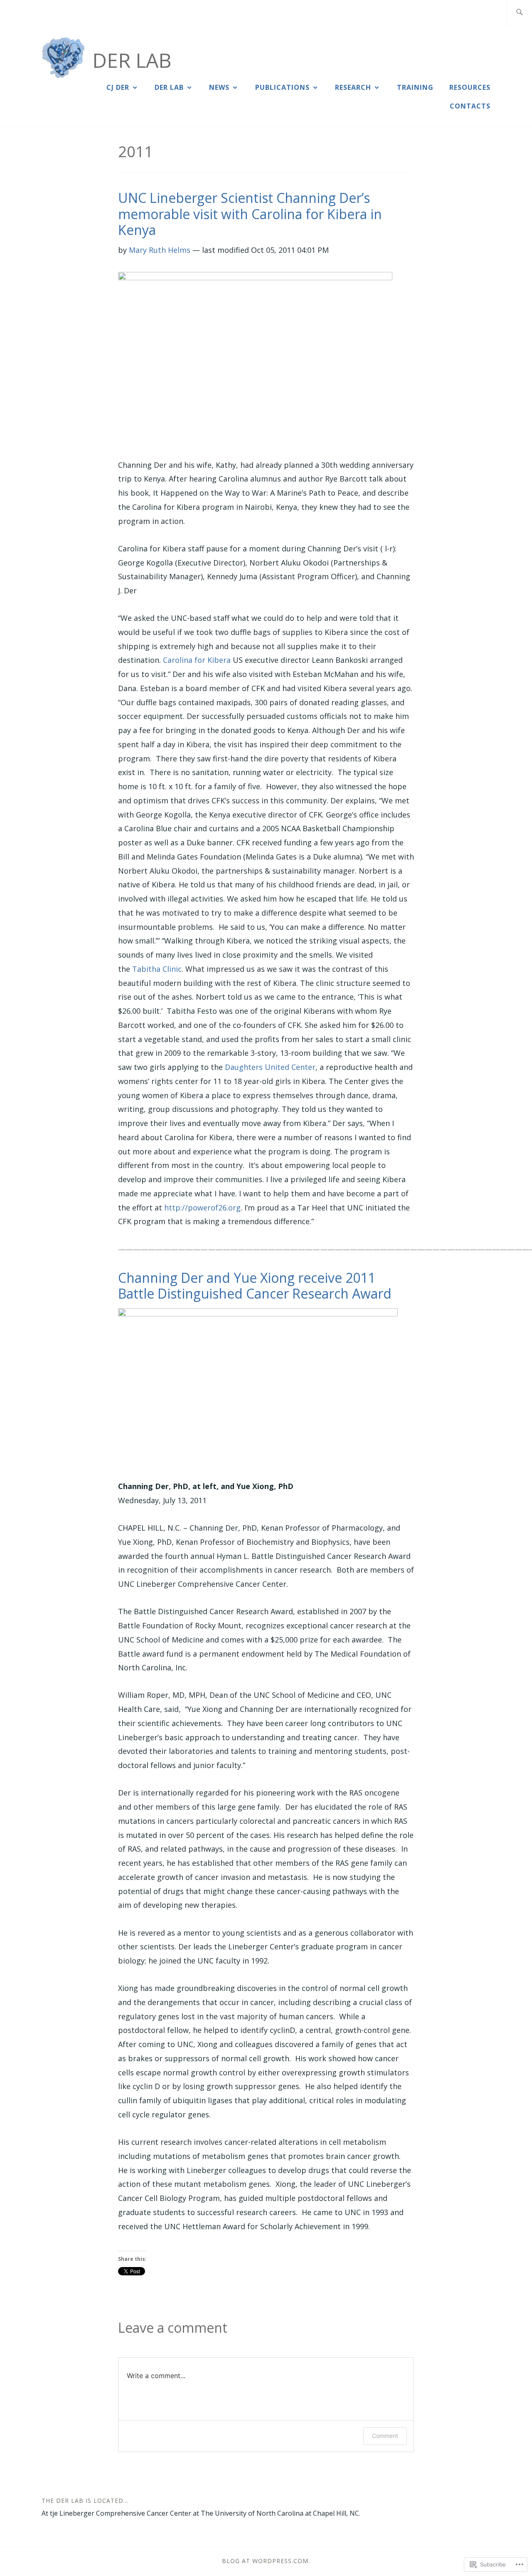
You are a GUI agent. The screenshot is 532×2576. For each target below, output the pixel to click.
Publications (282, 87)
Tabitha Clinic (157, 969)
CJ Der (118, 87)
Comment (385, 2436)
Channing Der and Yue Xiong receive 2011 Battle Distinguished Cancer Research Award (255, 1286)
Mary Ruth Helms (160, 250)
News (219, 87)
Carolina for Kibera (197, 660)
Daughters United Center (270, 1067)
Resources (470, 87)
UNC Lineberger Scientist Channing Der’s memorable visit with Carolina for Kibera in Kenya (250, 214)
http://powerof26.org (202, 1208)
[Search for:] (519, 13)
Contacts (470, 106)
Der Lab (132, 60)
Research (353, 87)
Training (415, 87)
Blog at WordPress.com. (266, 2561)
